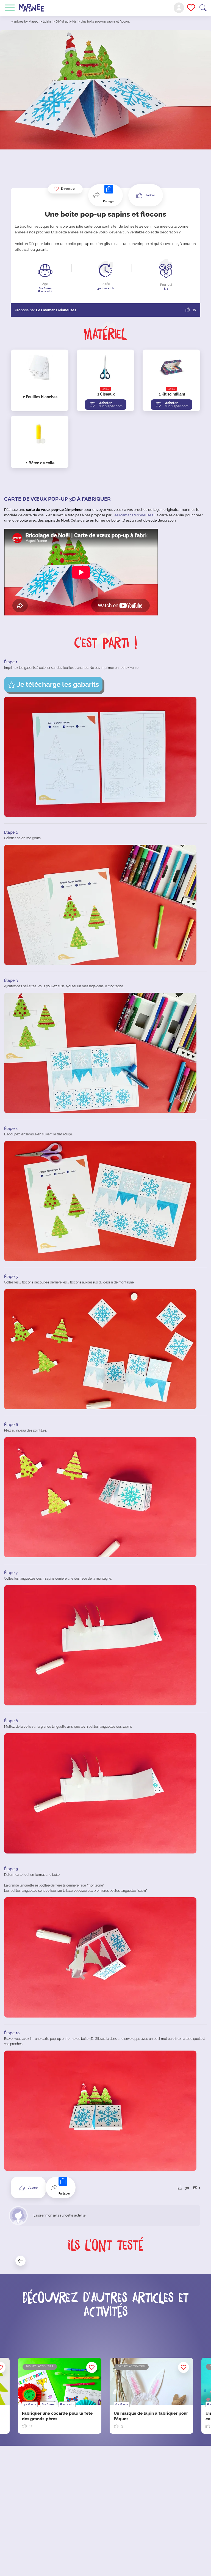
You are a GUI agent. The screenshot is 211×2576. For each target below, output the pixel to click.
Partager (109, 201)
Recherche (203, 8)
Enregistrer (68, 189)
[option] (151, 2396)
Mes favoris (191, 8)
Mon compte (179, 8)
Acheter (111, 405)
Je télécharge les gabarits (58, 684)
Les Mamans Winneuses (133, 515)
